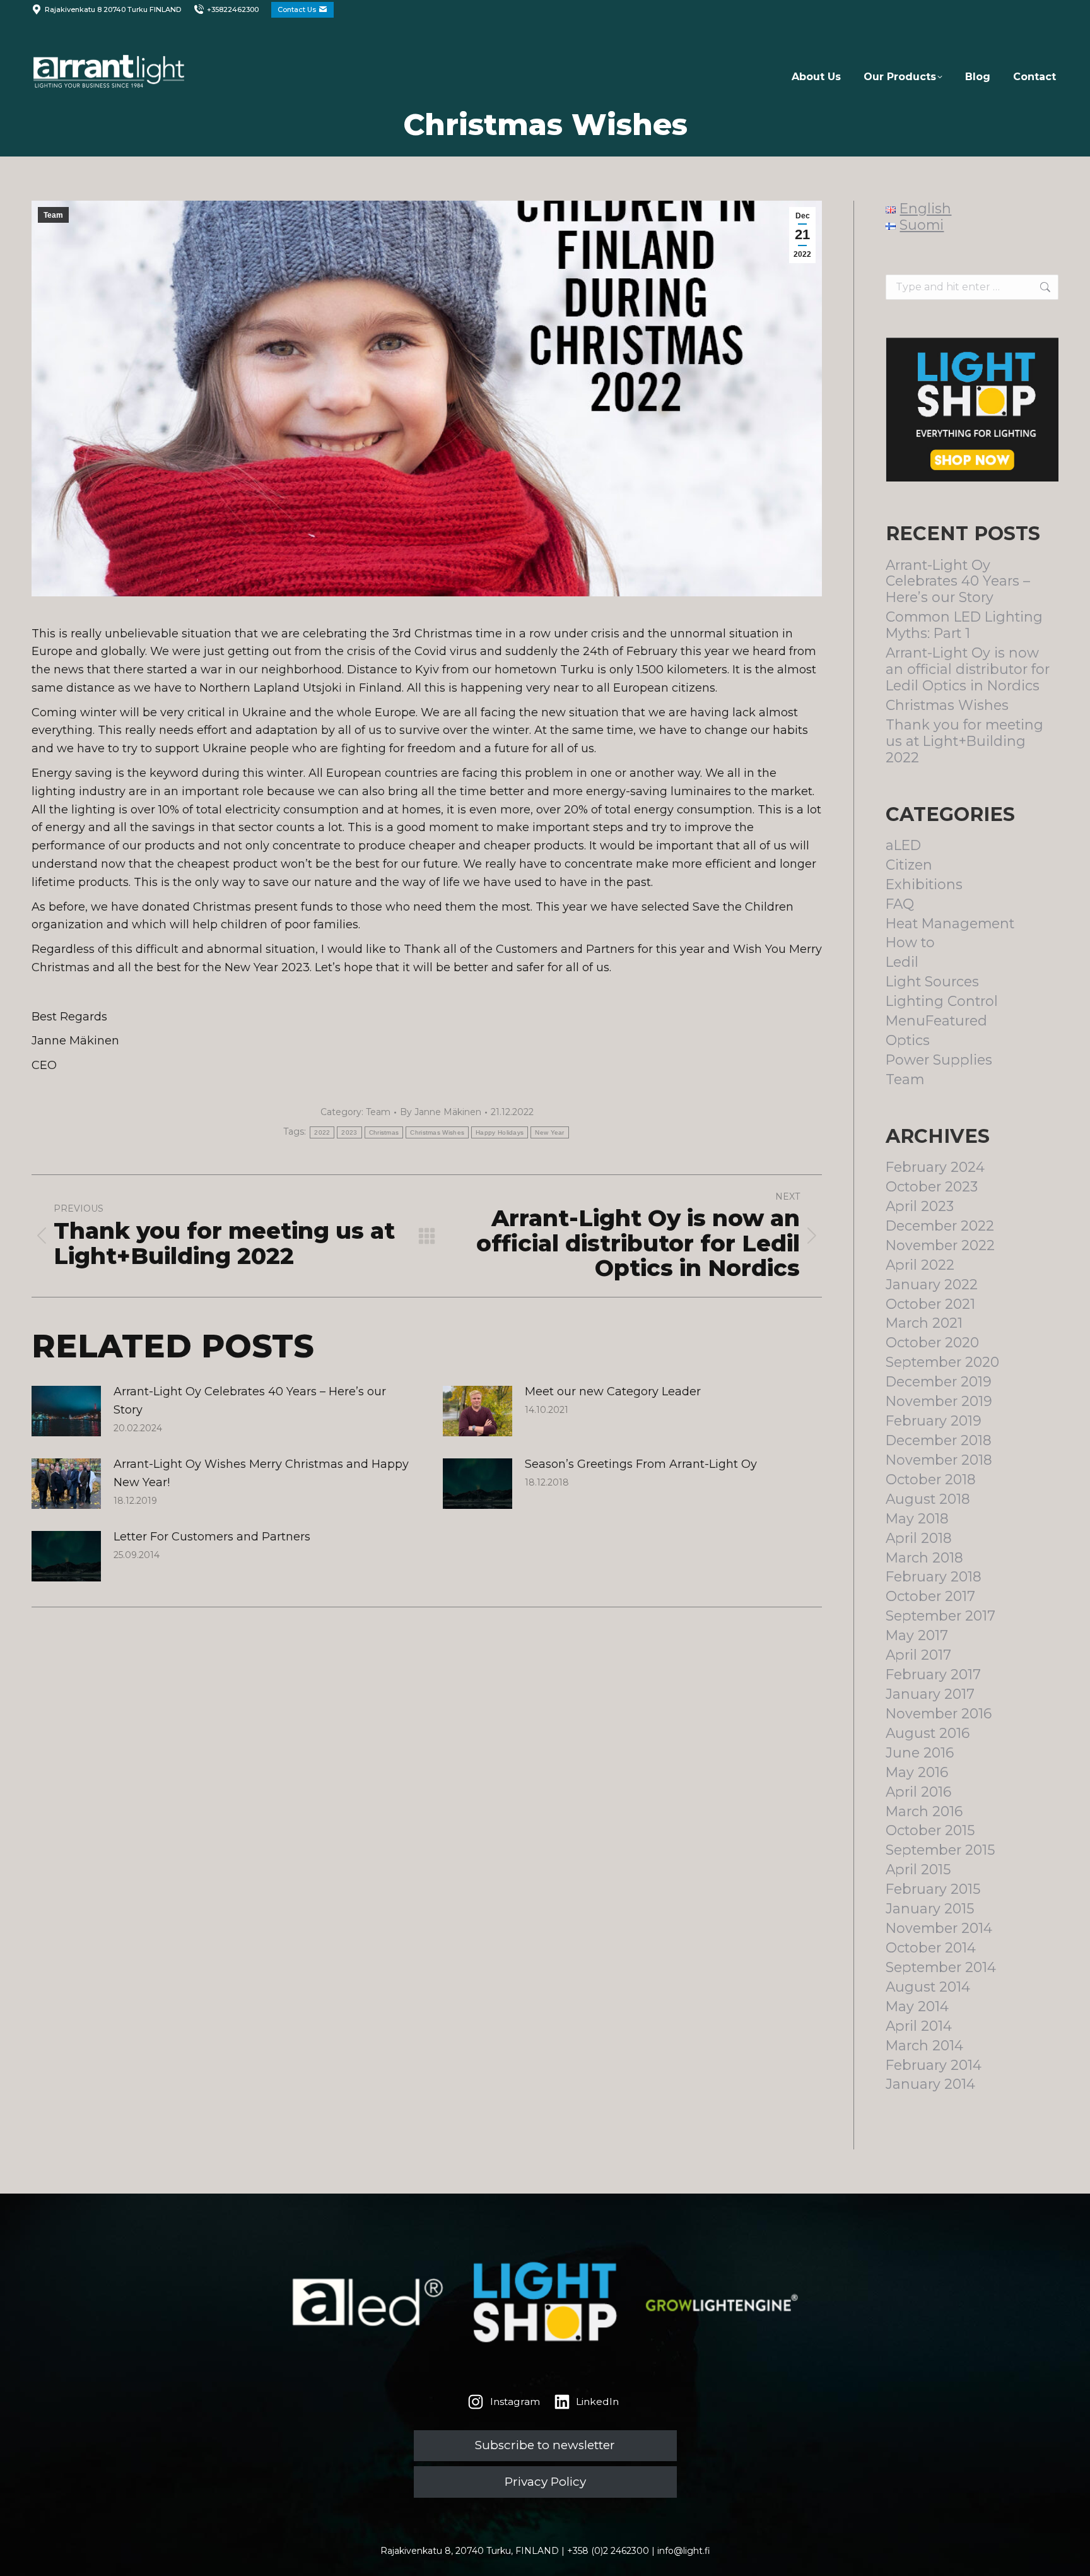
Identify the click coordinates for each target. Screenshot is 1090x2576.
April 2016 (918, 1792)
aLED (903, 845)
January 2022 (932, 1285)
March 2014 (924, 2046)
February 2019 (934, 1421)
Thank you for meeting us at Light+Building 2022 (964, 741)
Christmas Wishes (437, 1132)
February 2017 (933, 1675)
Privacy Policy (545, 2482)
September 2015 (940, 1850)
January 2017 (930, 1694)
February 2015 (933, 1889)
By (441, 1112)
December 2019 (939, 1382)
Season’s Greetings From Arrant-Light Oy (641, 1464)
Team (53, 215)
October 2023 (932, 1187)
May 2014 (917, 2006)
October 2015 (930, 1830)
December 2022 (940, 1226)
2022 (322, 1132)
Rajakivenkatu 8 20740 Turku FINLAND (113, 9)
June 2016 (920, 1753)
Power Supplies (939, 1060)
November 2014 (939, 1928)
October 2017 (930, 1596)
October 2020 (932, 1343)
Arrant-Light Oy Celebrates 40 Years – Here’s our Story (250, 1401)
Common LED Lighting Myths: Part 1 (964, 625)
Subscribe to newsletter (545, 2445)
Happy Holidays (500, 1132)
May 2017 (917, 1635)
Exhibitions (924, 884)
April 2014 (919, 2026)
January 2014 (930, 2084)
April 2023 (920, 1206)
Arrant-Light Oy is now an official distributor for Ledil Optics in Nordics (968, 669)
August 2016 (928, 1733)
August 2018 (928, 1499)
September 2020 (942, 1362)
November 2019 (939, 1401)
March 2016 (924, 1811)
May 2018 (917, 1519)
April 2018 (919, 1538)
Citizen (909, 865)
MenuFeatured (936, 1021)
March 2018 (924, 1558)
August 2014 (928, 1987)
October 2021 (930, 1304)
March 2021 (924, 1323)
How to (910, 942)
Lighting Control (942, 1001)
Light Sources (932, 982)
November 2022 (940, 1245)
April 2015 (918, 1870)
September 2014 (941, 1967)
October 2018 (931, 1480)
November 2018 (939, 1460)
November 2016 (939, 1714)
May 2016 (917, 1772)
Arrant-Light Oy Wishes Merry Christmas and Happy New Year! (261, 1473)
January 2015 (930, 1909)
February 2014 (934, 2065)
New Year (549, 1132)
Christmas (384, 1132)
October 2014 (931, 1948)
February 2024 (935, 1167)
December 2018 (939, 1440)
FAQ (900, 904)
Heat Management (950, 924)
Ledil (902, 962)
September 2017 (941, 1616)
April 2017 (918, 1655)
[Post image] (66, 1411)
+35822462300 (233, 9)
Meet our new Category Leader (613, 1391)
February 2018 (934, 1577)
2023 (349, 1132)
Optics (908, 1040)
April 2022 (920, 1265)
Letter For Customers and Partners (212, 1537)
